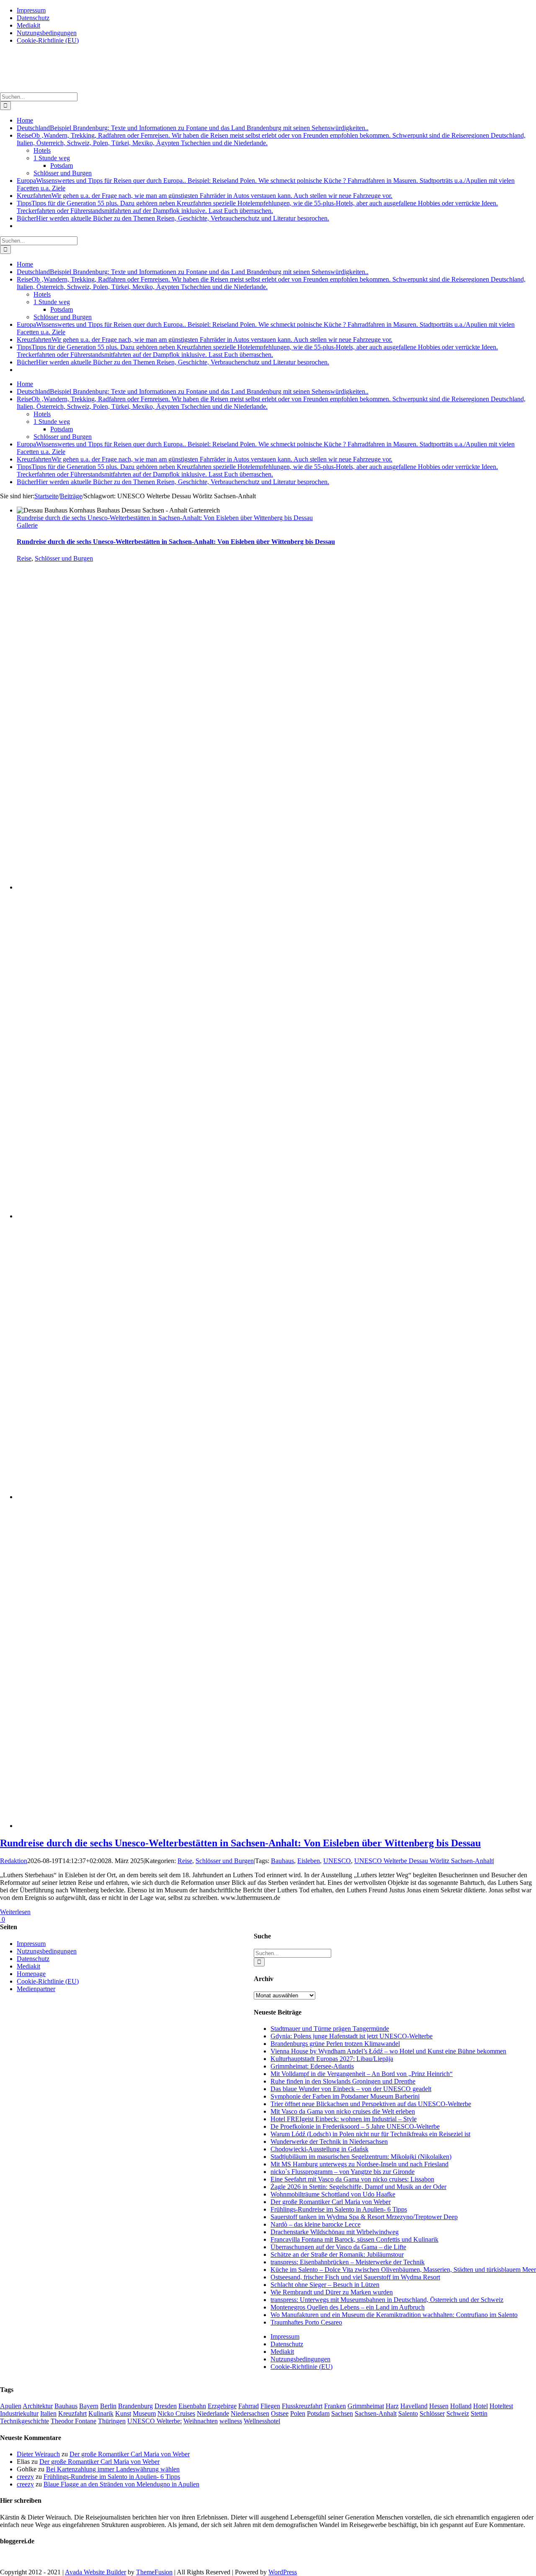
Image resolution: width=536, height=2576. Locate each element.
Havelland (414, 2406)
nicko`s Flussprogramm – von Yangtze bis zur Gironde (343, 2172)
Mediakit (282, 2352)
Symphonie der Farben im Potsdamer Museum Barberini (345, 2096)
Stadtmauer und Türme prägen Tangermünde (330, 2029)
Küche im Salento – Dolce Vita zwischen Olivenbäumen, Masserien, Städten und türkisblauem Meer (403, 2270)
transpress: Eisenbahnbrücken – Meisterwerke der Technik (348, 2262)
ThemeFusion (154, 2572)
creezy (25, 2477)
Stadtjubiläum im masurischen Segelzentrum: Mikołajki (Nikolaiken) (361, 2157)
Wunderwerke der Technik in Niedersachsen (329, 2142)
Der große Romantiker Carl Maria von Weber (331, 2202)
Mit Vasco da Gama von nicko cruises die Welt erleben (343, 2111)
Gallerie (27, 525)
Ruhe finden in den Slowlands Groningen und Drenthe (343, 2081)
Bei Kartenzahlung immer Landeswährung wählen (113, 2469)
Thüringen (112, 2421)
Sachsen (342, 2413)
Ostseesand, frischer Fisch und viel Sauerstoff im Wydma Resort (355, 2277)
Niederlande (213, 2413)
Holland (461, 2406)
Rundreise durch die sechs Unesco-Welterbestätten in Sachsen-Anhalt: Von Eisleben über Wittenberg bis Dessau (165, 518)
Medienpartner (36, 1989)
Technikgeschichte (24, 2421)
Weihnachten (201, 2421)
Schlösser (432, 2413)
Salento (408, 2413)
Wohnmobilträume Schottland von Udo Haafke (333, 2194)
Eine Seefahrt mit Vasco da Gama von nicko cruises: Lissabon (352, 2179)
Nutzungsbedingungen (300, 2359)
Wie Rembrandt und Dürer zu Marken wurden (332, 2292)
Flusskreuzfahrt (302, 2406)
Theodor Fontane (73, 2421)
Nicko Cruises (176, 2413)
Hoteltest (501, 2406)
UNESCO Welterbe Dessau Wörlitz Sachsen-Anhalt (424, 1861)
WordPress (283, 2572)
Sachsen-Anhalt (376, 2413)
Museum (144, 2413)
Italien (48, 2413)
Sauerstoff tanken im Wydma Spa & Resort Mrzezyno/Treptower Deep (364, 2217)
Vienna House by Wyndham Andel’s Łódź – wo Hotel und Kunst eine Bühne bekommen (388, 2051)
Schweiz (458, 2413)
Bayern (89, 2406)
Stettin (479, 2413)
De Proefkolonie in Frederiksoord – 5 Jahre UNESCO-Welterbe (355, 2126)
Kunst (123, 2413)
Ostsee (280, 2413)
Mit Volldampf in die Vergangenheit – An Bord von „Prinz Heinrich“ (362, 2074)
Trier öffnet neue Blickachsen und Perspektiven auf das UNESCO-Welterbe (371, 2104)
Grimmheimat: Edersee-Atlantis (312, 2066)
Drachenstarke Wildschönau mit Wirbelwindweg (335, 2232)
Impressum (285, 2336)
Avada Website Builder (95, 2572)
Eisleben (309, 1861)
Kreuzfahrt (72, 2413)
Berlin (108, 2406)
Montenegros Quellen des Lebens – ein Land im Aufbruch (348, 2307)
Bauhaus (282, 1861)
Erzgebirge (222, 2406)
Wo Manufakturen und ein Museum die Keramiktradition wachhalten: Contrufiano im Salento (394, 2315)
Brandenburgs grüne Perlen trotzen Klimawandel (335, 2044)
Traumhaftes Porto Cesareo (306, 2322)
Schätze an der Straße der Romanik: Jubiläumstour (337, 2254)
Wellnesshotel (262, 2421)
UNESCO (337, 1861)
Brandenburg (135, 2406)
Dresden (166, 2406)
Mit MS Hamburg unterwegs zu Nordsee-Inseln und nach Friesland (359, 2164)
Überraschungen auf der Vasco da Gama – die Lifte (338, 2247)
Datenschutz (287, 2344)
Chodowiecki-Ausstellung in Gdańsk (320, 2149)
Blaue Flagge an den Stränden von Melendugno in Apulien (121, 2484)
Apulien (11, 2406)
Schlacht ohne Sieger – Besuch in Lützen (325, 2285)
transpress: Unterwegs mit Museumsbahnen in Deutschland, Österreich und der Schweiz (387, 2300)
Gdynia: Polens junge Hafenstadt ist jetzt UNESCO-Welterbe (352, 2036)
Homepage (31, 1974)
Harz (392, 2406)
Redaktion (14, 1861)
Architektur (38, 2406)
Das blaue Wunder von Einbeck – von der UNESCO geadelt (351, 2089)
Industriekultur (19, 2413)
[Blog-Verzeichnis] (17, 2558)
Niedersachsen (250, 2413)
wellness (231, 2421)
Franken (335, 2406)
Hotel (481, 2406)
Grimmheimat (366, 2406)
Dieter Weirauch (38, 2454)
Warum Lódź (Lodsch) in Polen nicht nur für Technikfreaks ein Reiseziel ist (370, 2134)
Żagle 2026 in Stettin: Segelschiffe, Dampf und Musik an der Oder (358, 2187)
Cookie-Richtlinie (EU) (301, 2367)
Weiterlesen (15, 1912)
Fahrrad (249, 2406)
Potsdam (318, 2413)
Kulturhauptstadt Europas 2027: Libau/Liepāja (332, 2059)
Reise (24, 558)
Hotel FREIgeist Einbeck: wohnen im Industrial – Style (344, 2119)
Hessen (439, 2406)
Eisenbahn (192, 2406)
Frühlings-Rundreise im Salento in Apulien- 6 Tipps (339, 2209)
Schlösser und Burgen (64, 558)
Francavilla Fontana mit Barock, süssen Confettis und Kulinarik (354, 2239)
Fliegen (270, 2406)
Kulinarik (101, 2413)
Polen (298, 2413)
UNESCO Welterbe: (155, 2421)
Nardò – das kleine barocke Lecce (316, 2224)
